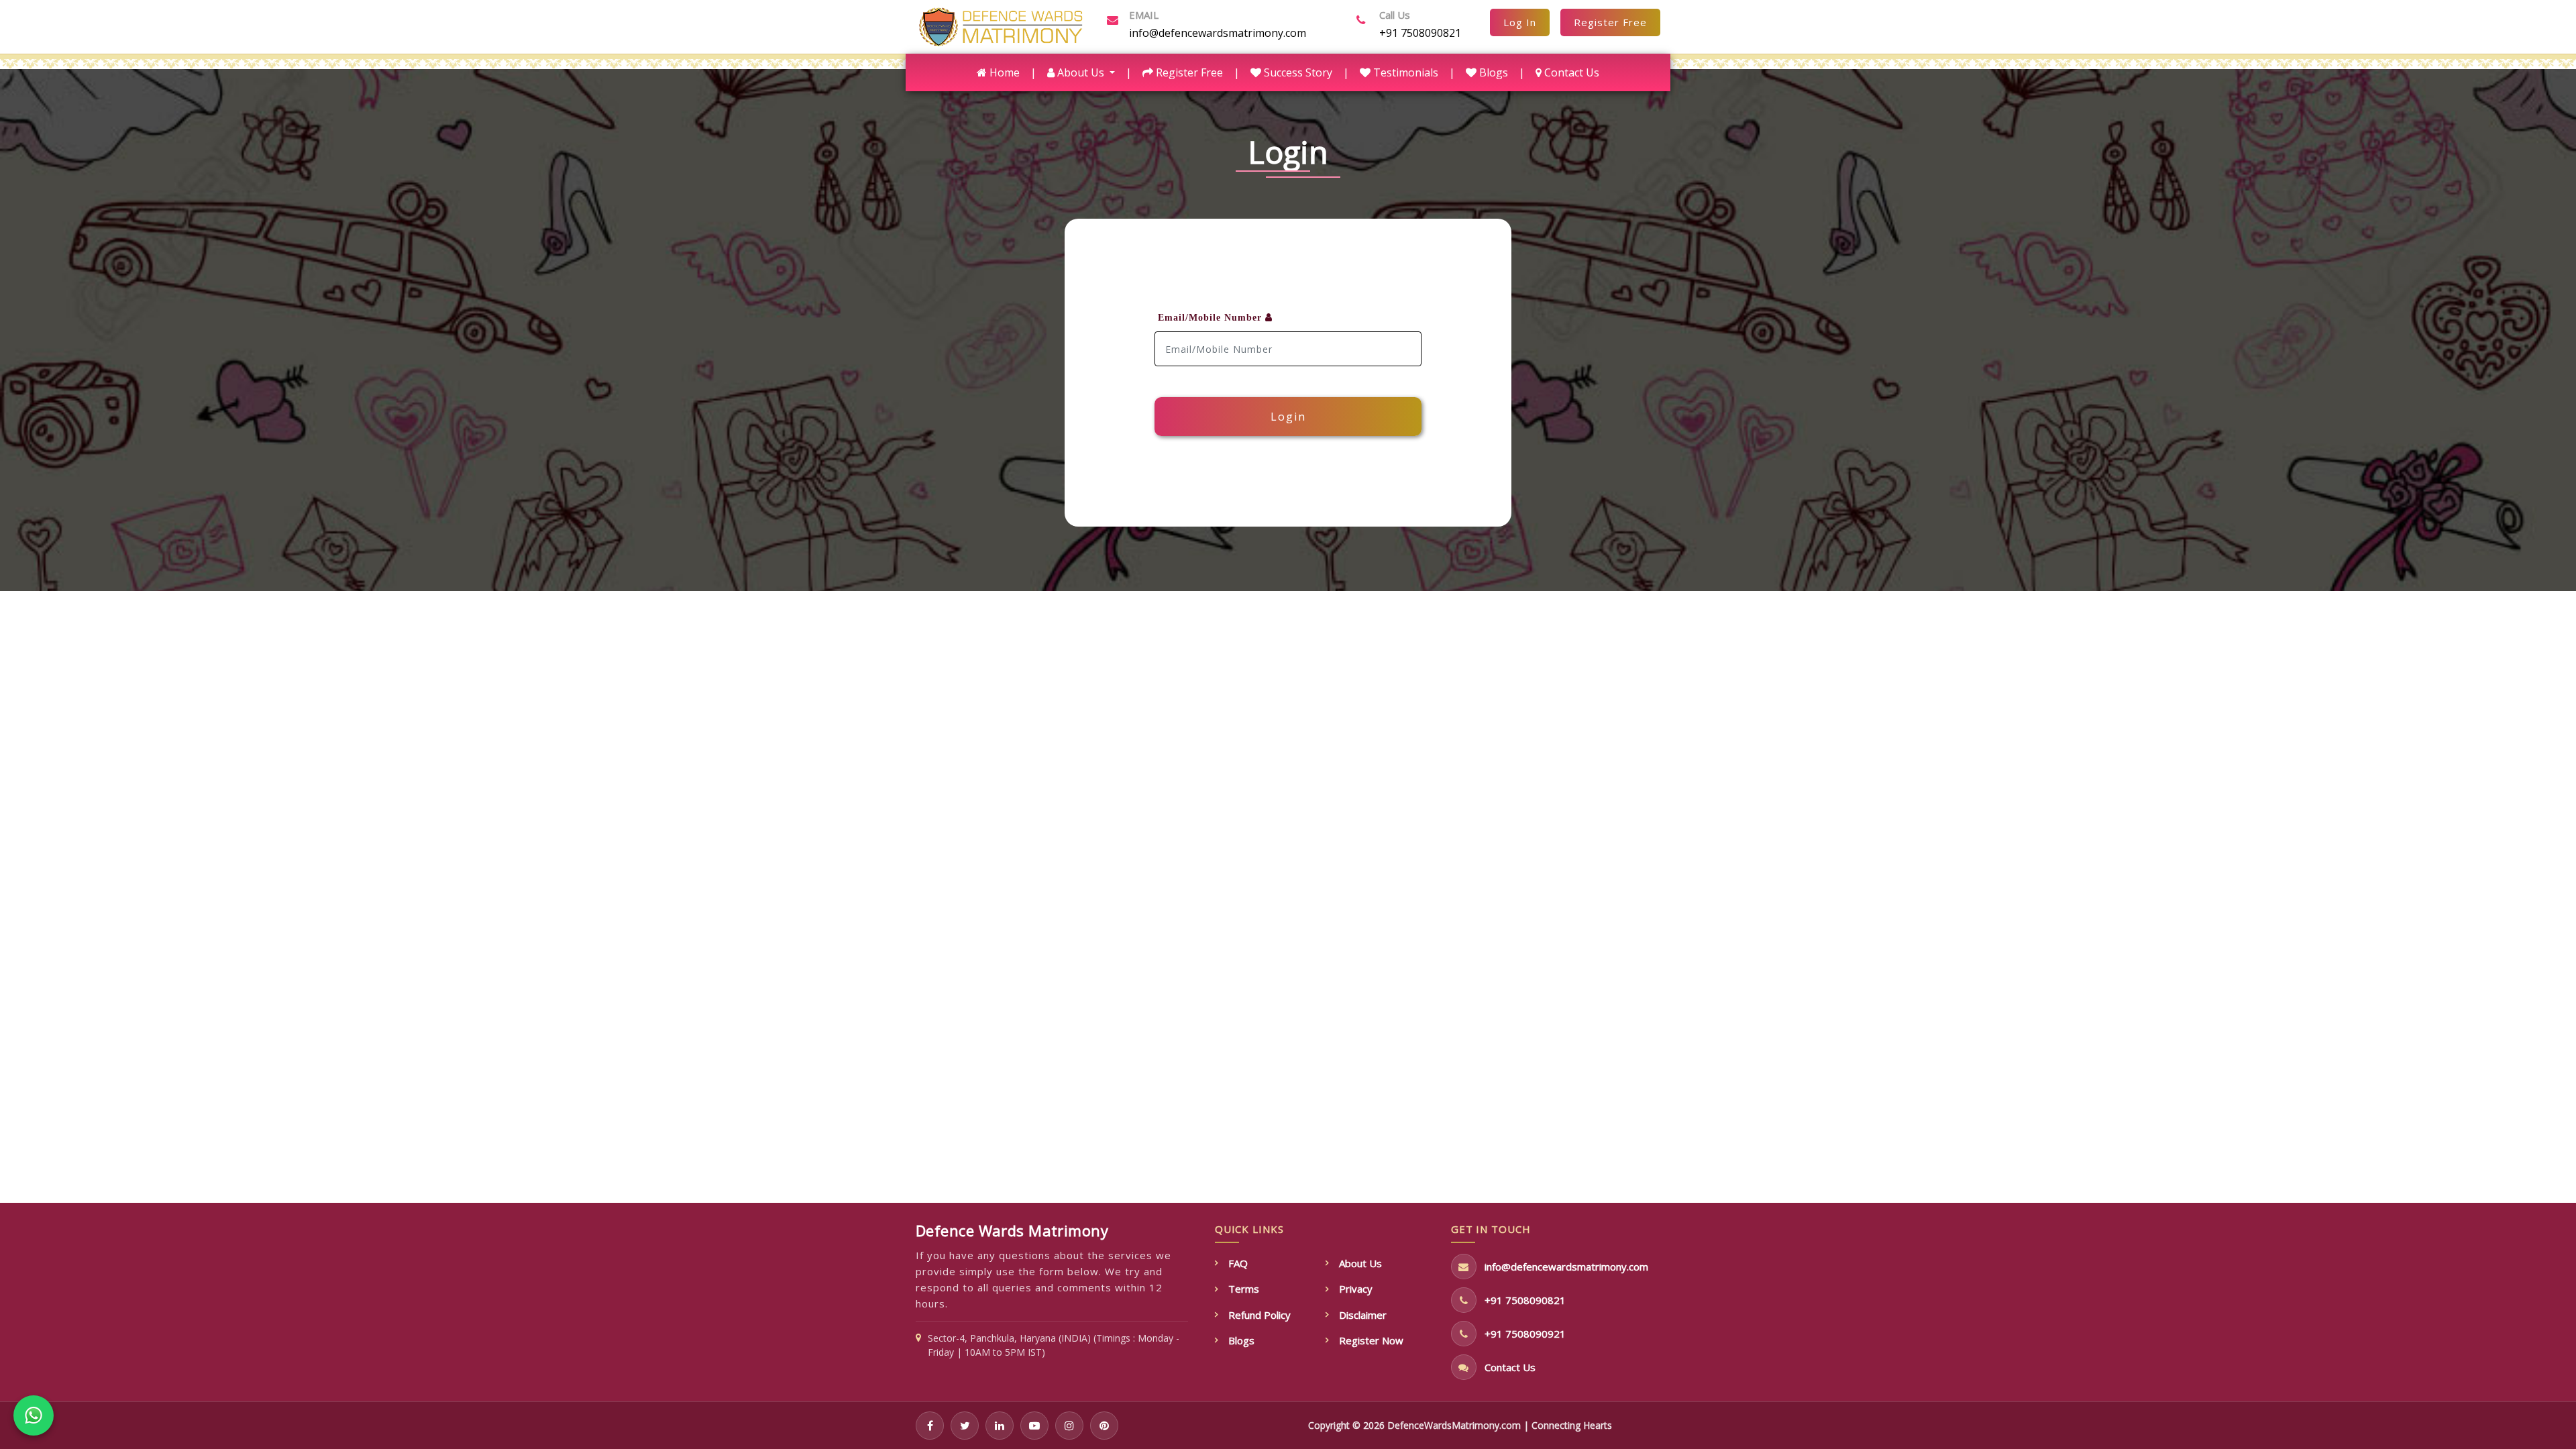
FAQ (1238, 1263)
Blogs (1492, 72)
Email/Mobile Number (1212, 318)
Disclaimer (1363, 1315)
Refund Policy (1259, 1315)
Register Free (1610, 22)
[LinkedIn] (1000, 1426)
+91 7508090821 (1420, 33)
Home (1006, 72)
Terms (1244, 1289)
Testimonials (1404, 72)
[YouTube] (1034, 1426)
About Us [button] (1081, 72)
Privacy (1356, 1289)
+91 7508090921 (1525, 1334)
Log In (1520, 22)
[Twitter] (965, 1426)
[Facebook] (930, 1426)
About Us (1360, 1263)
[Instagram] (1069, 1426)
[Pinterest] (1104, 1426)
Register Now (1371, 1340)
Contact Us (1570, 72)
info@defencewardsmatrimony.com (1216, 33)
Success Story (1297, 72)
